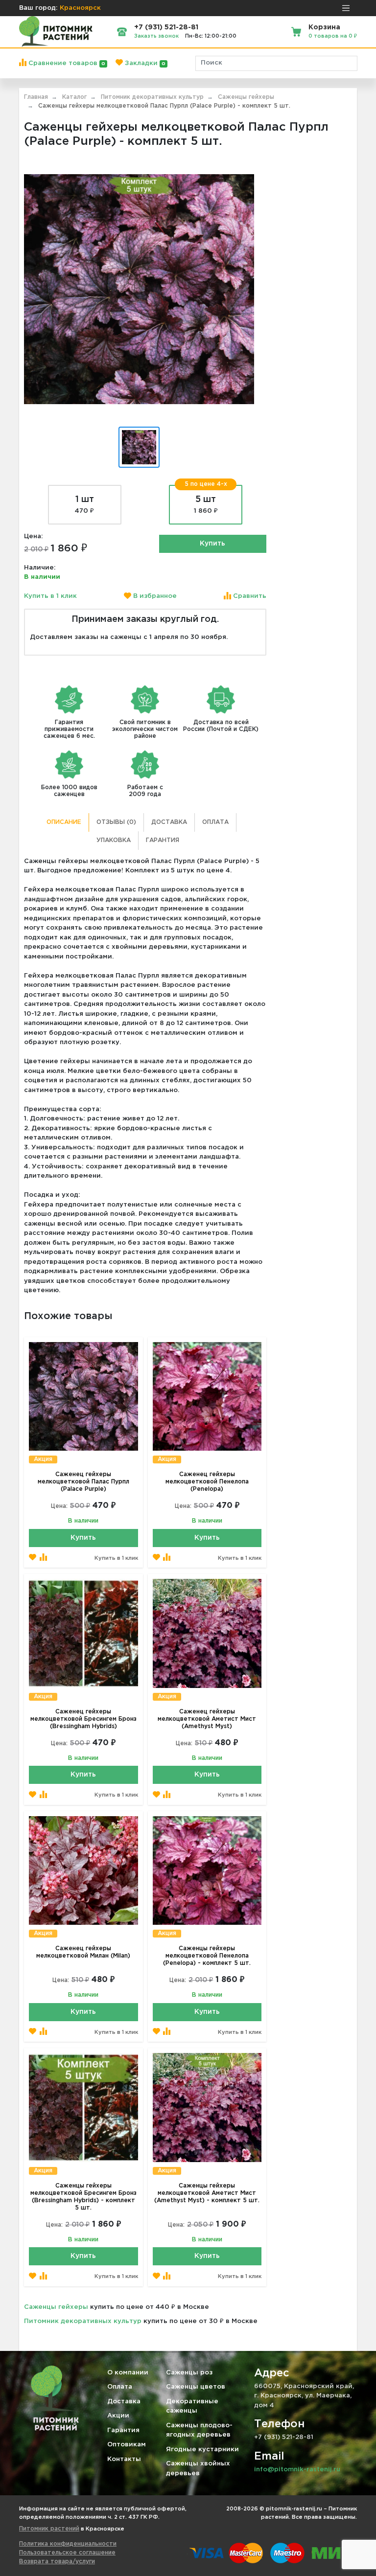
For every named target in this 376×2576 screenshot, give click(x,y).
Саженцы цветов (196, 2387)
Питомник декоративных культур (83, 2321)
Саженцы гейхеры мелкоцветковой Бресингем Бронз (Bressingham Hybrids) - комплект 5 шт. (83, 2197)
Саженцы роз (189, 2373)
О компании (128, 2373)
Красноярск (80, 8)
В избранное (154, 596)
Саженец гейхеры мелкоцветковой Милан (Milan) (83, 1952)
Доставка (169, 822)
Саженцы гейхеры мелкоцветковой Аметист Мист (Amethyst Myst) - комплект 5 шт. (207, 2193)
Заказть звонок (156, 36)
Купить (212, 544)
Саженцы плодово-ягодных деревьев (199, 2430)
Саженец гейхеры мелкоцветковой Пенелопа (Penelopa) (207, 1482)
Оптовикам (127, 2445)
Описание (64, 822)
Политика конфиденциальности (68, 2544)
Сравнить (249, 596)
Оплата (215, 822)
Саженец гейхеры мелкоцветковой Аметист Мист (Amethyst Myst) (207, 1719)
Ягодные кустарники (202, 2450)
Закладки (144, 63)
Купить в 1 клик (50, 596)
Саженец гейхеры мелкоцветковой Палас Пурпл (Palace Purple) (83, 1482)
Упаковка (114, 840)
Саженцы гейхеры (56, 2307)
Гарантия (163, 840)
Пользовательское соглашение (67, 2553)
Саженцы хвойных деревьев (198, 2469)
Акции (118, 2416)
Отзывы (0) (116, 822)
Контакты (124, 2459)
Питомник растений (49, 2529)
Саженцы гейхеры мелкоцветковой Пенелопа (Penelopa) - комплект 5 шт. (207, 1956)
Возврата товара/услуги (57, 2562)
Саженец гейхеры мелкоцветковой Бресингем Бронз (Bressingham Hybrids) (83, 1719)
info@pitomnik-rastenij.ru (297, 2470)
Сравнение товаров (66, 63)
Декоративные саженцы (192, 2406)
